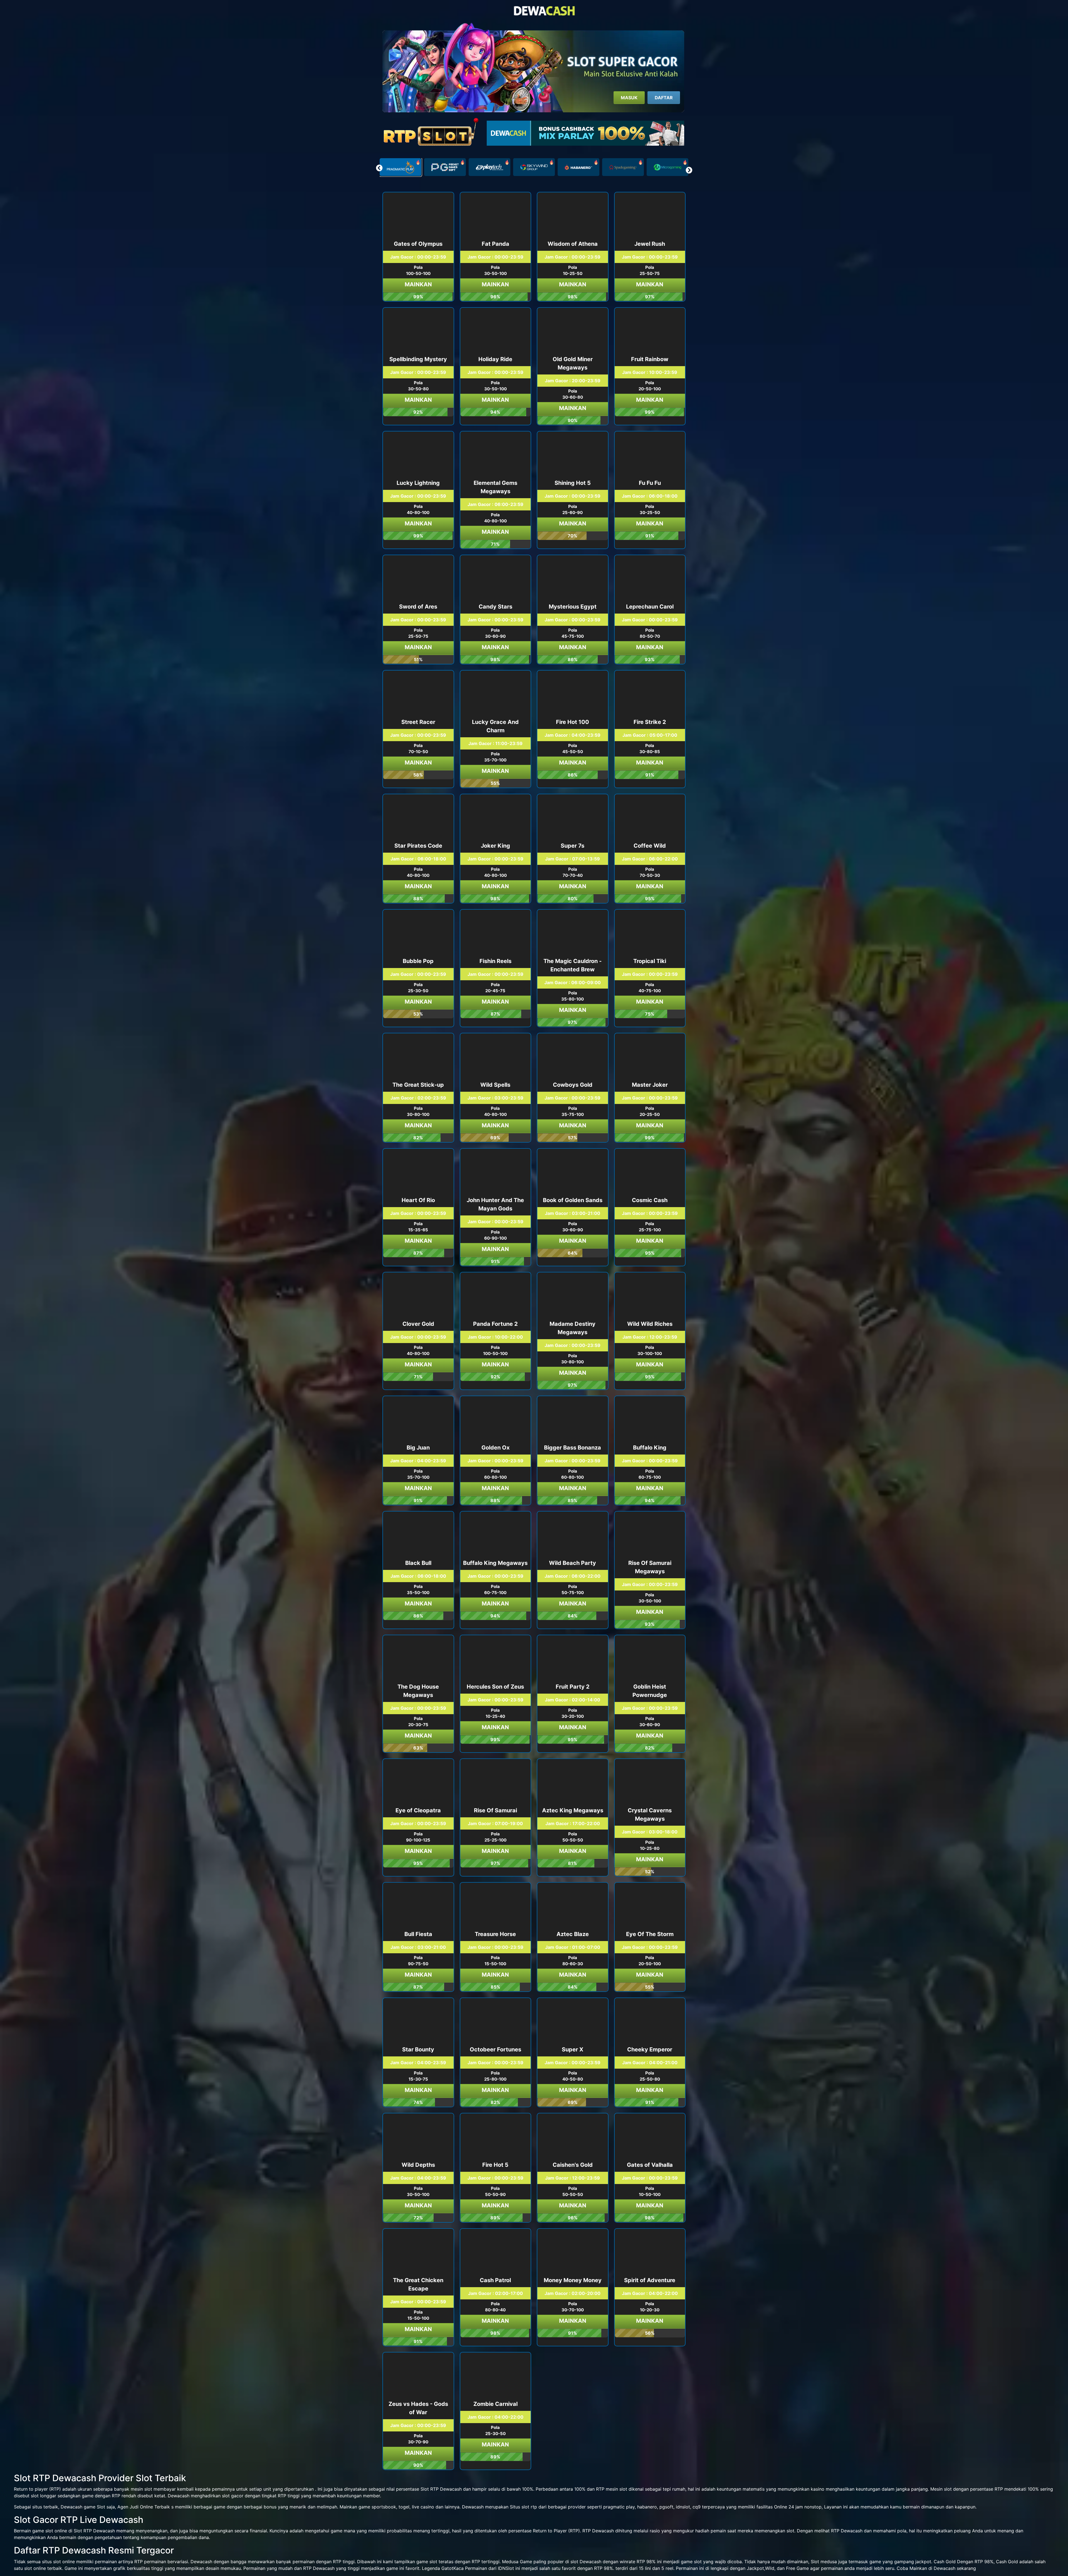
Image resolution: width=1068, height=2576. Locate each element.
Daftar (664, 98)
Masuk (629, 98)
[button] (689, 170)
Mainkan (418, 284)
